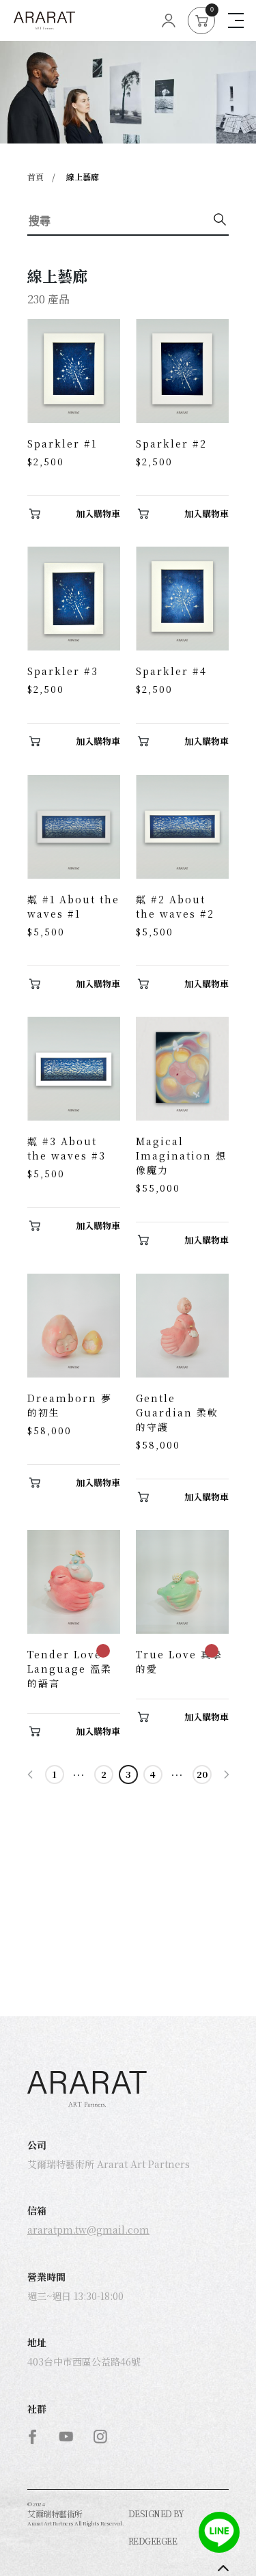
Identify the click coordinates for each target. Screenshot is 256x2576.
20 (202, 1774)
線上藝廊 (83, 177)
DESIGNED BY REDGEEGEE (156, 2527)
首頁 (35, 177)
